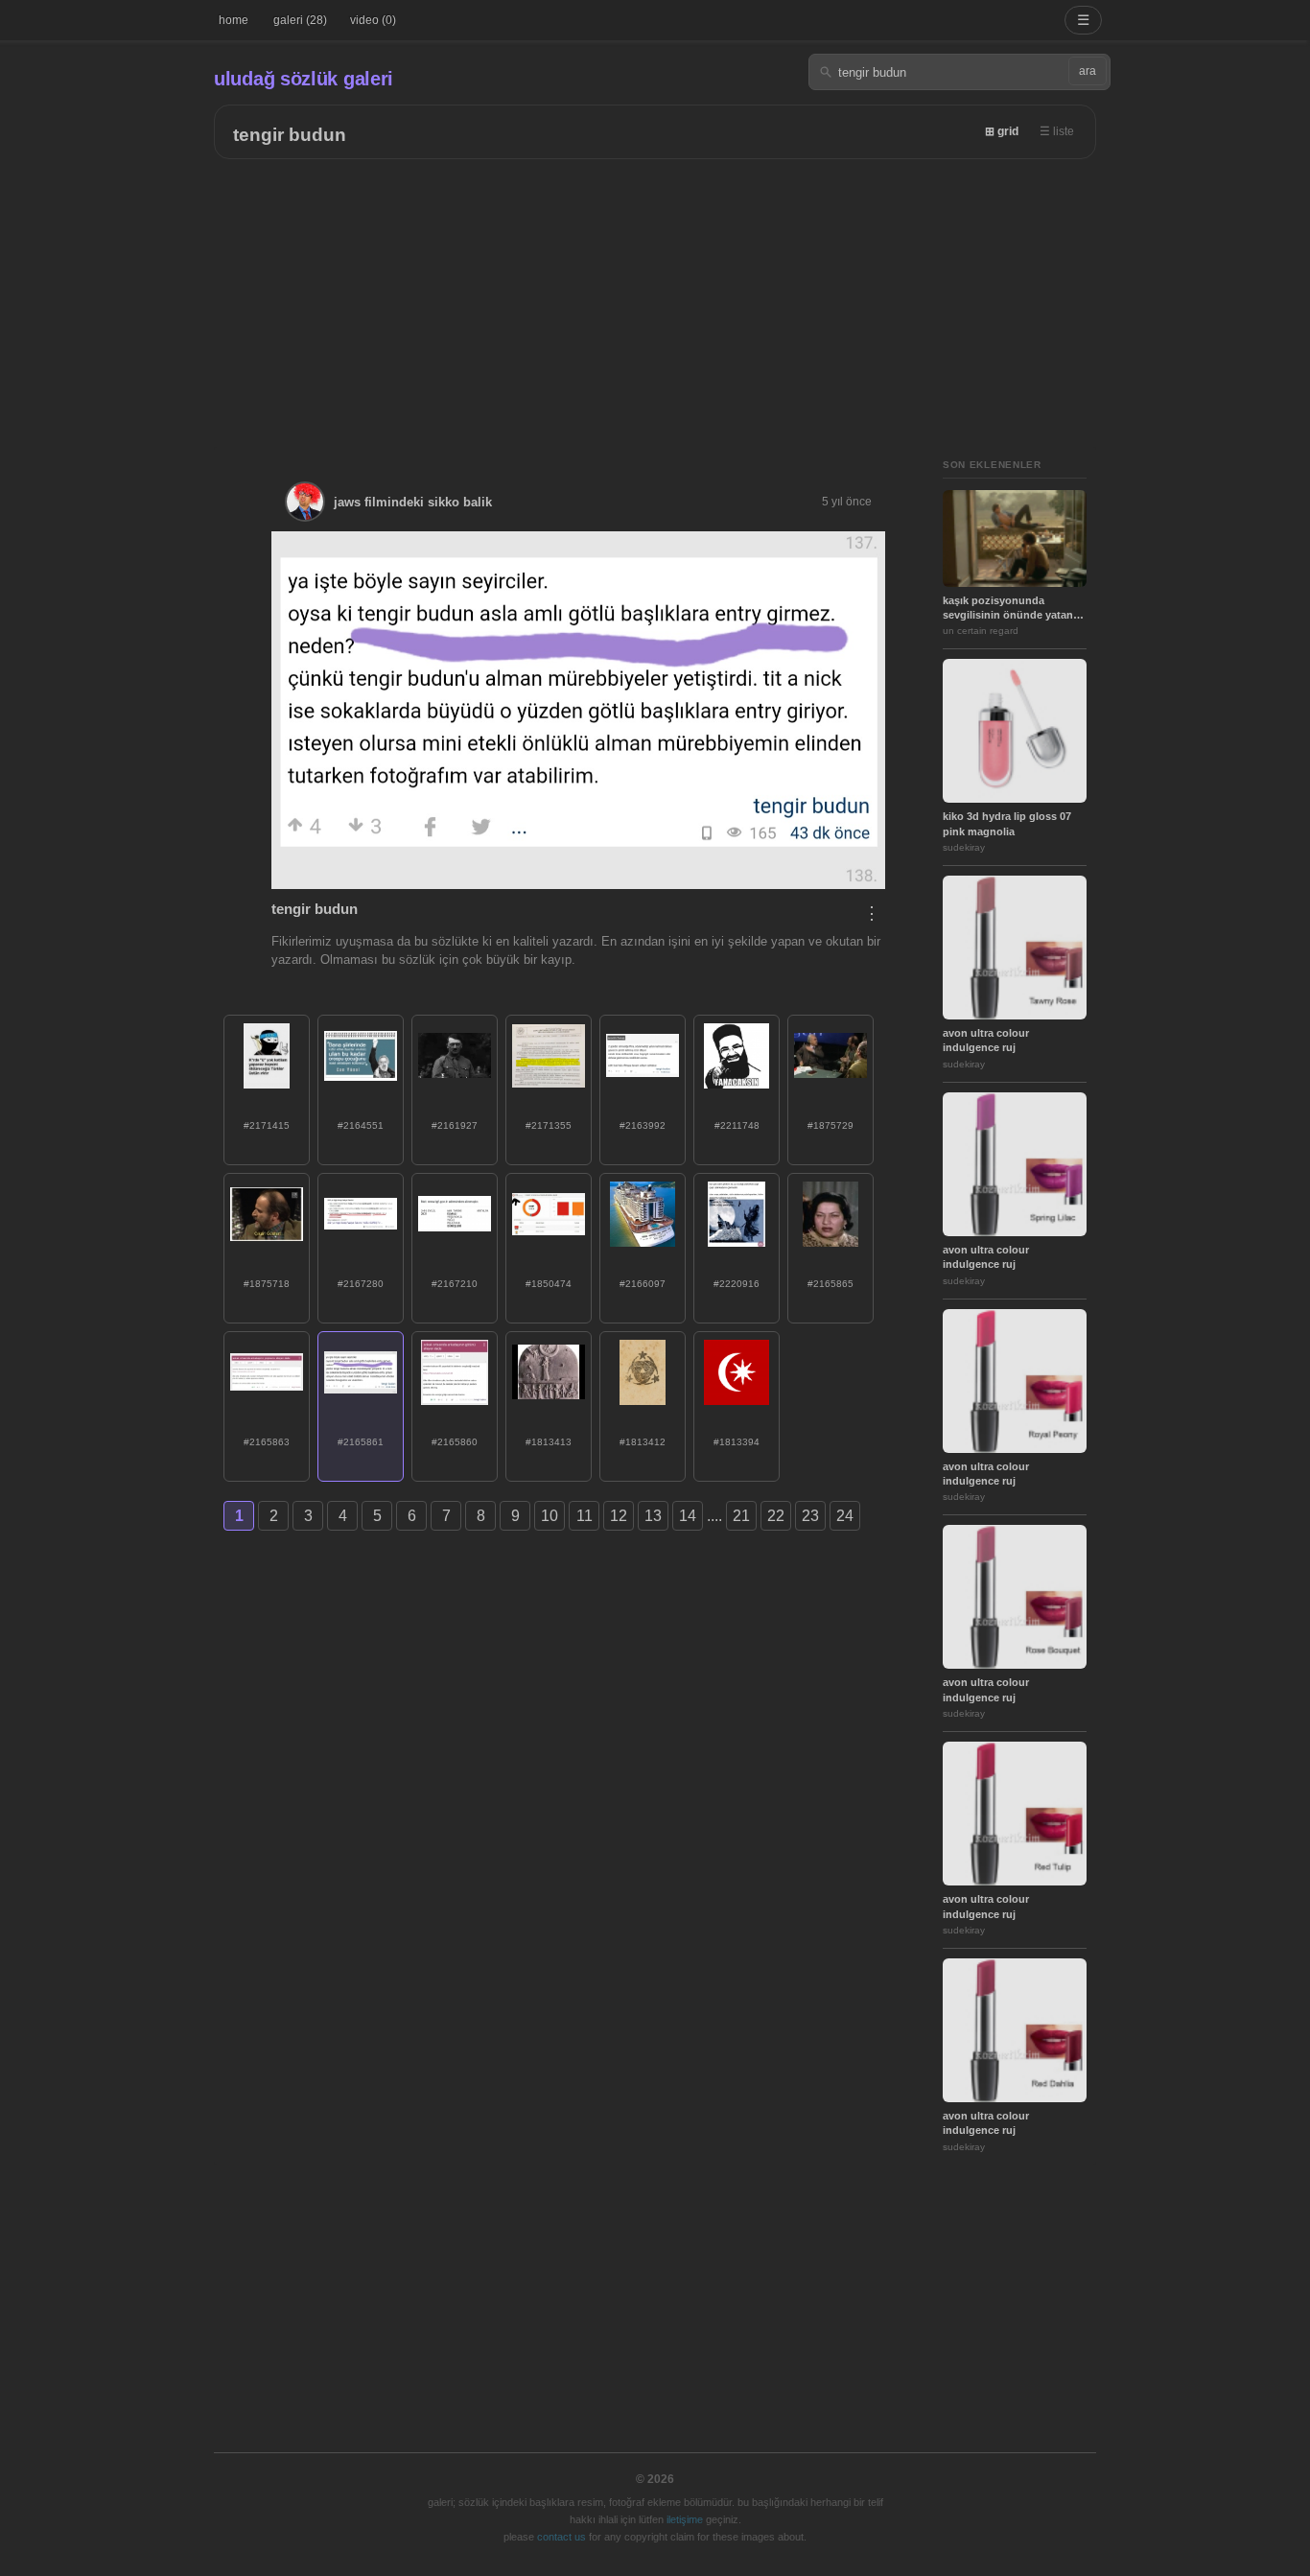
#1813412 (643, 1442)
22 (776, 1516)
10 (550, 1516)
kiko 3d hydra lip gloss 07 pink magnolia (1007, 823)
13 (653, 1516)
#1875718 (267, 1284)
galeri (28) (300, 20)
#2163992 (643, 1125)
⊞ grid (1002, 131)
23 (810, 1516)
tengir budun (290, 135)
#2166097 (643, 1284)
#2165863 (267, 1442)
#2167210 (455, 1284)
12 (619, 1516)
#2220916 (737, 1284)
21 (741, 1516)
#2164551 (361, 1125)
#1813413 (549, 1442)
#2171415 (267, 1125)
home (234, 20)
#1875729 (830, 1125)
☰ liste (1057, 131)
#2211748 (737, 1125)
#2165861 (361, 1442)
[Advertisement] (655, 303)
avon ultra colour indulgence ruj (986, 1040)
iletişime (685, 2519)
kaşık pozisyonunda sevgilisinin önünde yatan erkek (1008, 609)
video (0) (373, 20)
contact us (561, 2537)
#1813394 (737, 1442)
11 (585, 1516)
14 (688, 1516)
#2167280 (361, 1284)
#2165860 (455, 1442)
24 (845, 1516)
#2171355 (549, 1125)
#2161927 (455, 1125)
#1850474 (549, 1284)
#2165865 (830, 1284)
